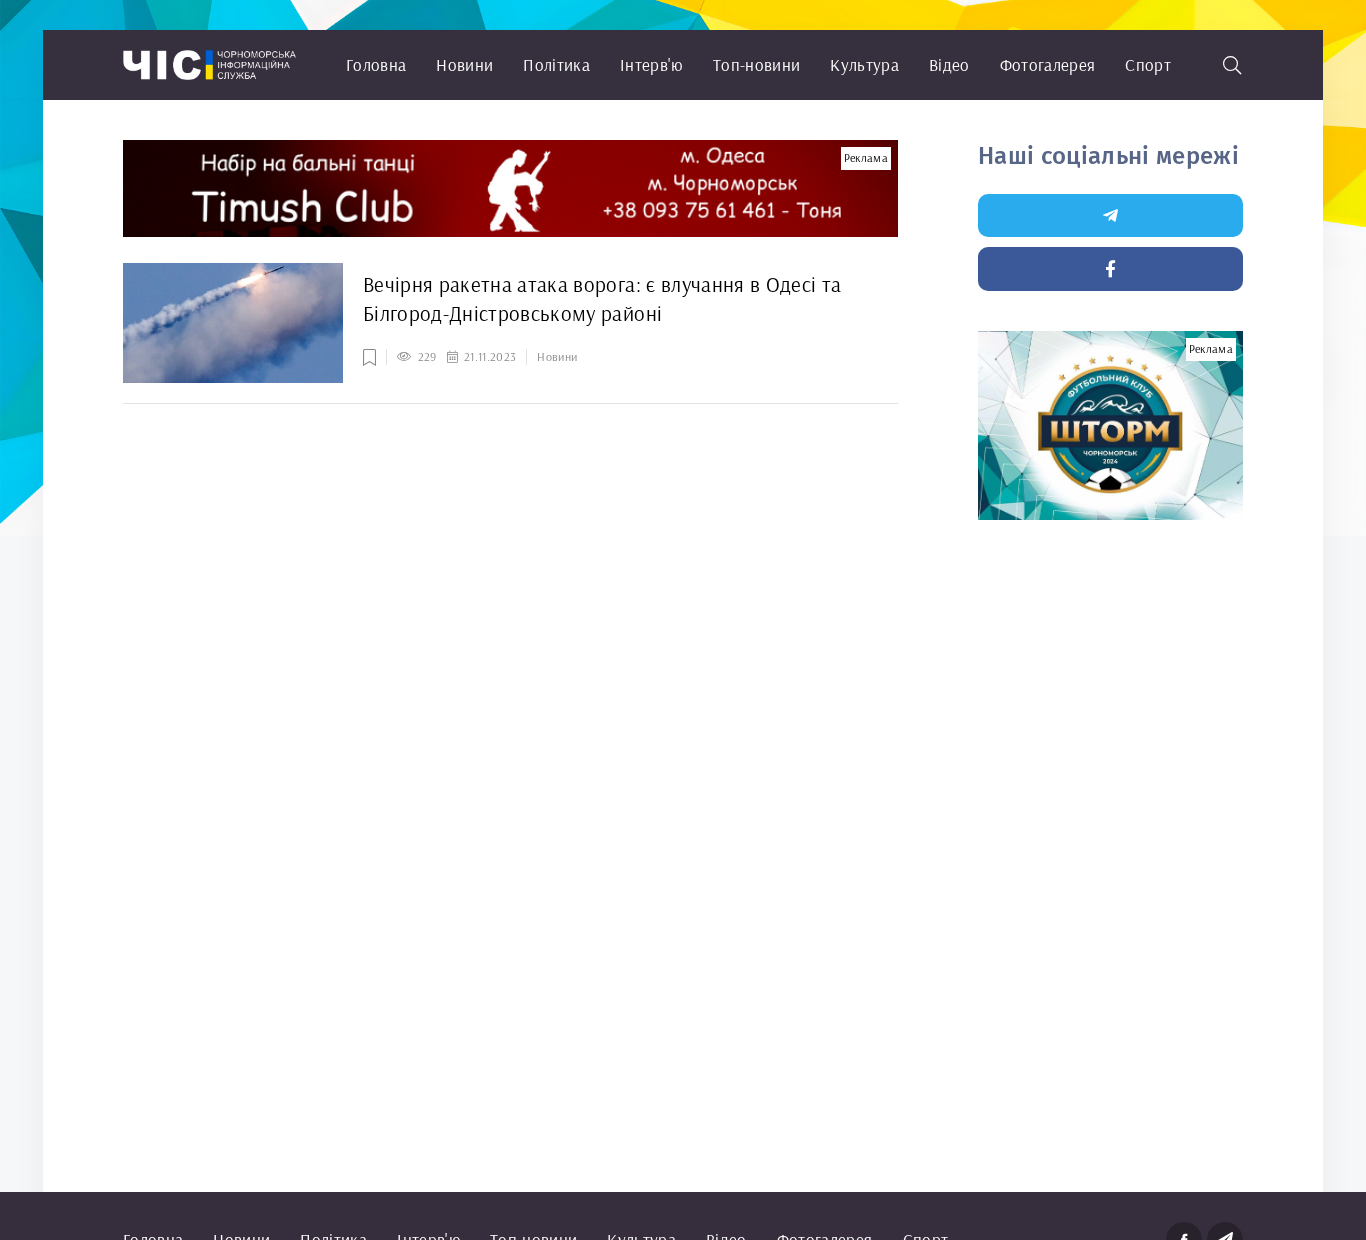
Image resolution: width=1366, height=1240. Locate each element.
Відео (949, 64)
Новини (464, 64)
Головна (376, 64)
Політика (556, 64)
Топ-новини (756, 64)
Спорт (1148, 64)
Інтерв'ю (651, 64)
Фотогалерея (1048, 64)
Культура (864, 64)
